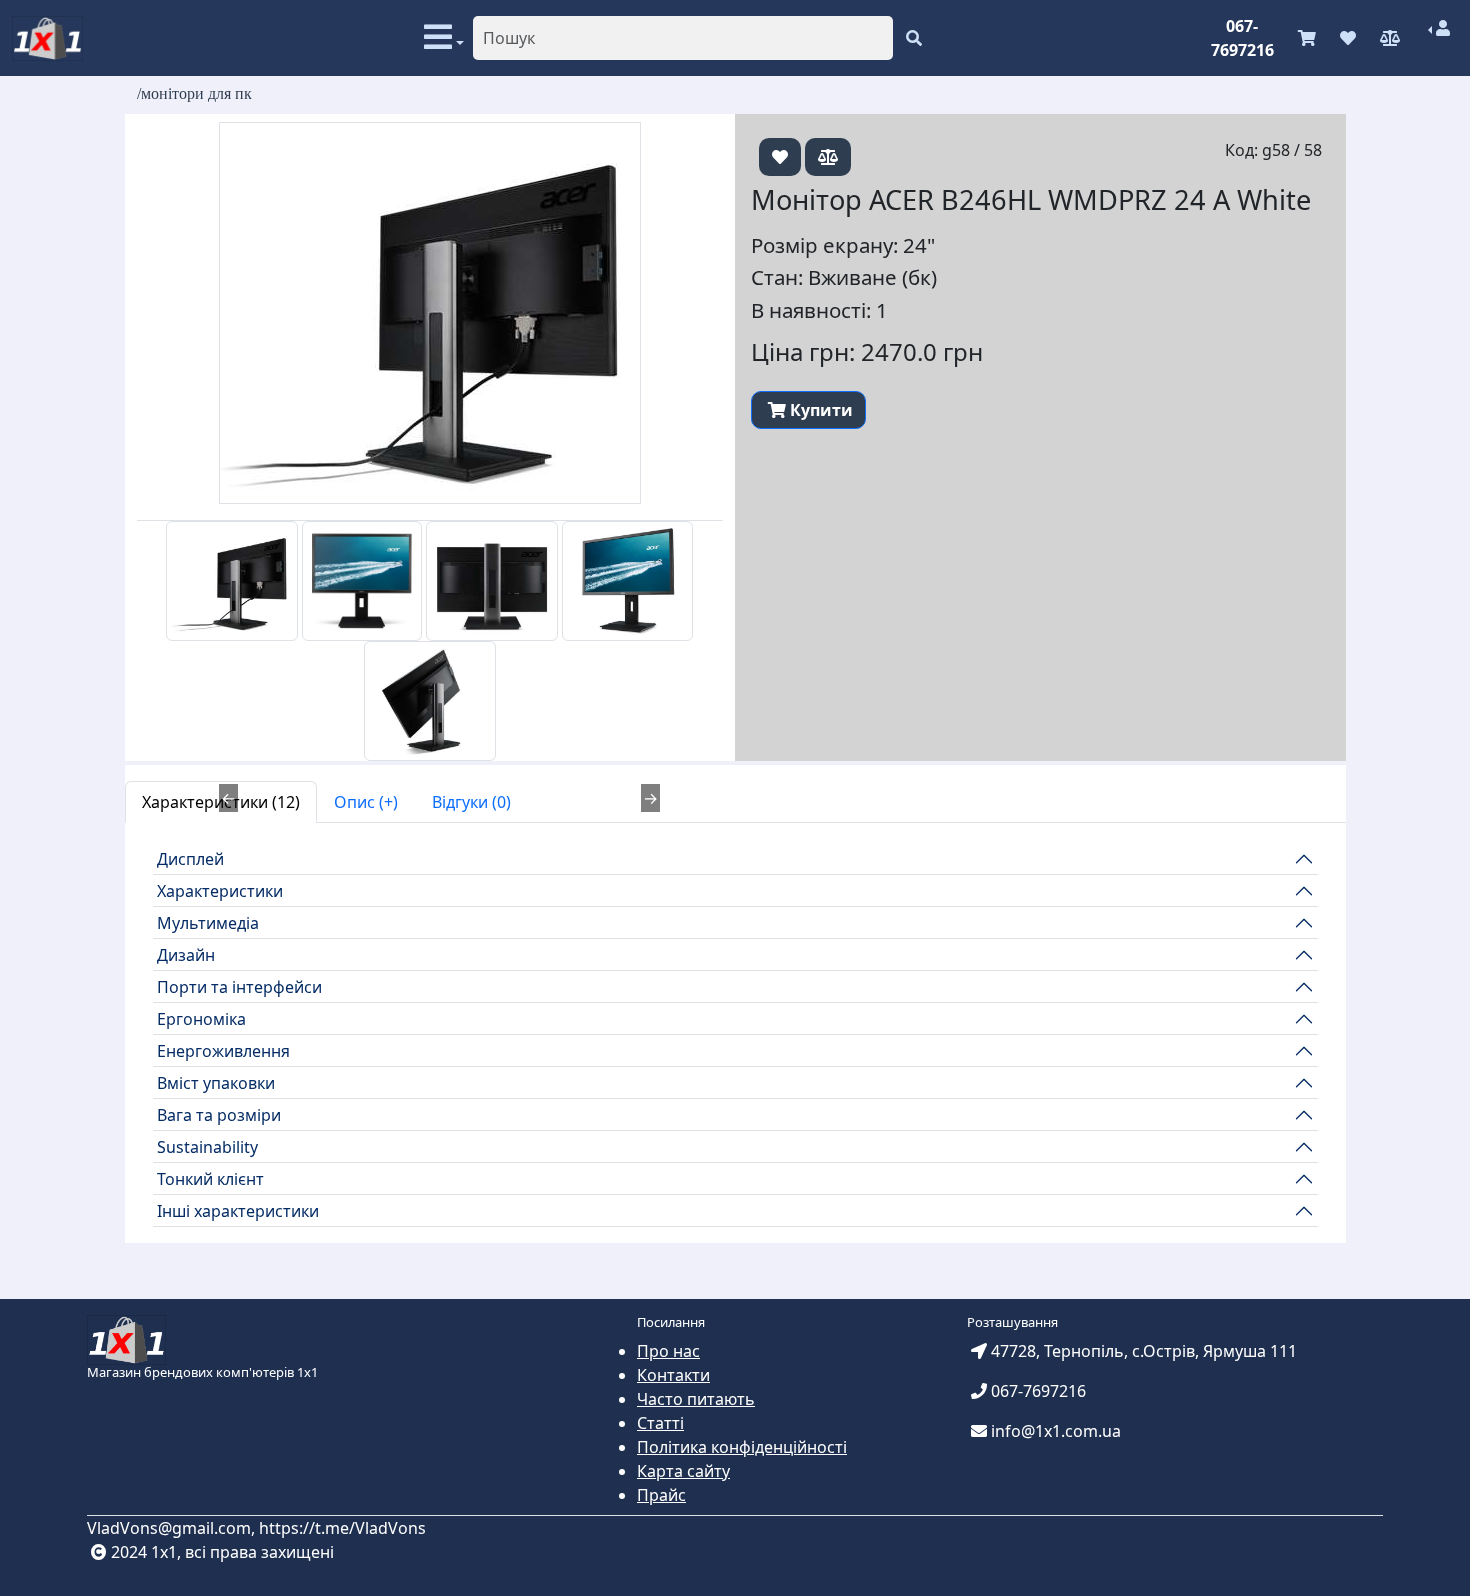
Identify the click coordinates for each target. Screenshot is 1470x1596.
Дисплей (190, 859)
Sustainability (207, 1147)
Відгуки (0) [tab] (471, 802)
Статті (660, 1423)
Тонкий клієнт (210, 1179)
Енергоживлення (223, 1051)
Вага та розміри (219, 1115)
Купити (821, 410)
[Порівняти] (1390, 38)
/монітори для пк (194, 93)
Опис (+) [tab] (366, 802)
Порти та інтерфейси (239, 987)
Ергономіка (201, 1019)
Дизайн (186, 955)
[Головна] (47, 38)
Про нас (668, 1351)
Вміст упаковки (216, 1083)
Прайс (661, 1495)
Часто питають (696, 1399)
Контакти (673, 1375)
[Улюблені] (1348, 38)
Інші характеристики (238, 1211)
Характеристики (220, 891)
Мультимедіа (208, 923)
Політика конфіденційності (742, 1447)
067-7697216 (1242, 38)
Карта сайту (683, 1471)
